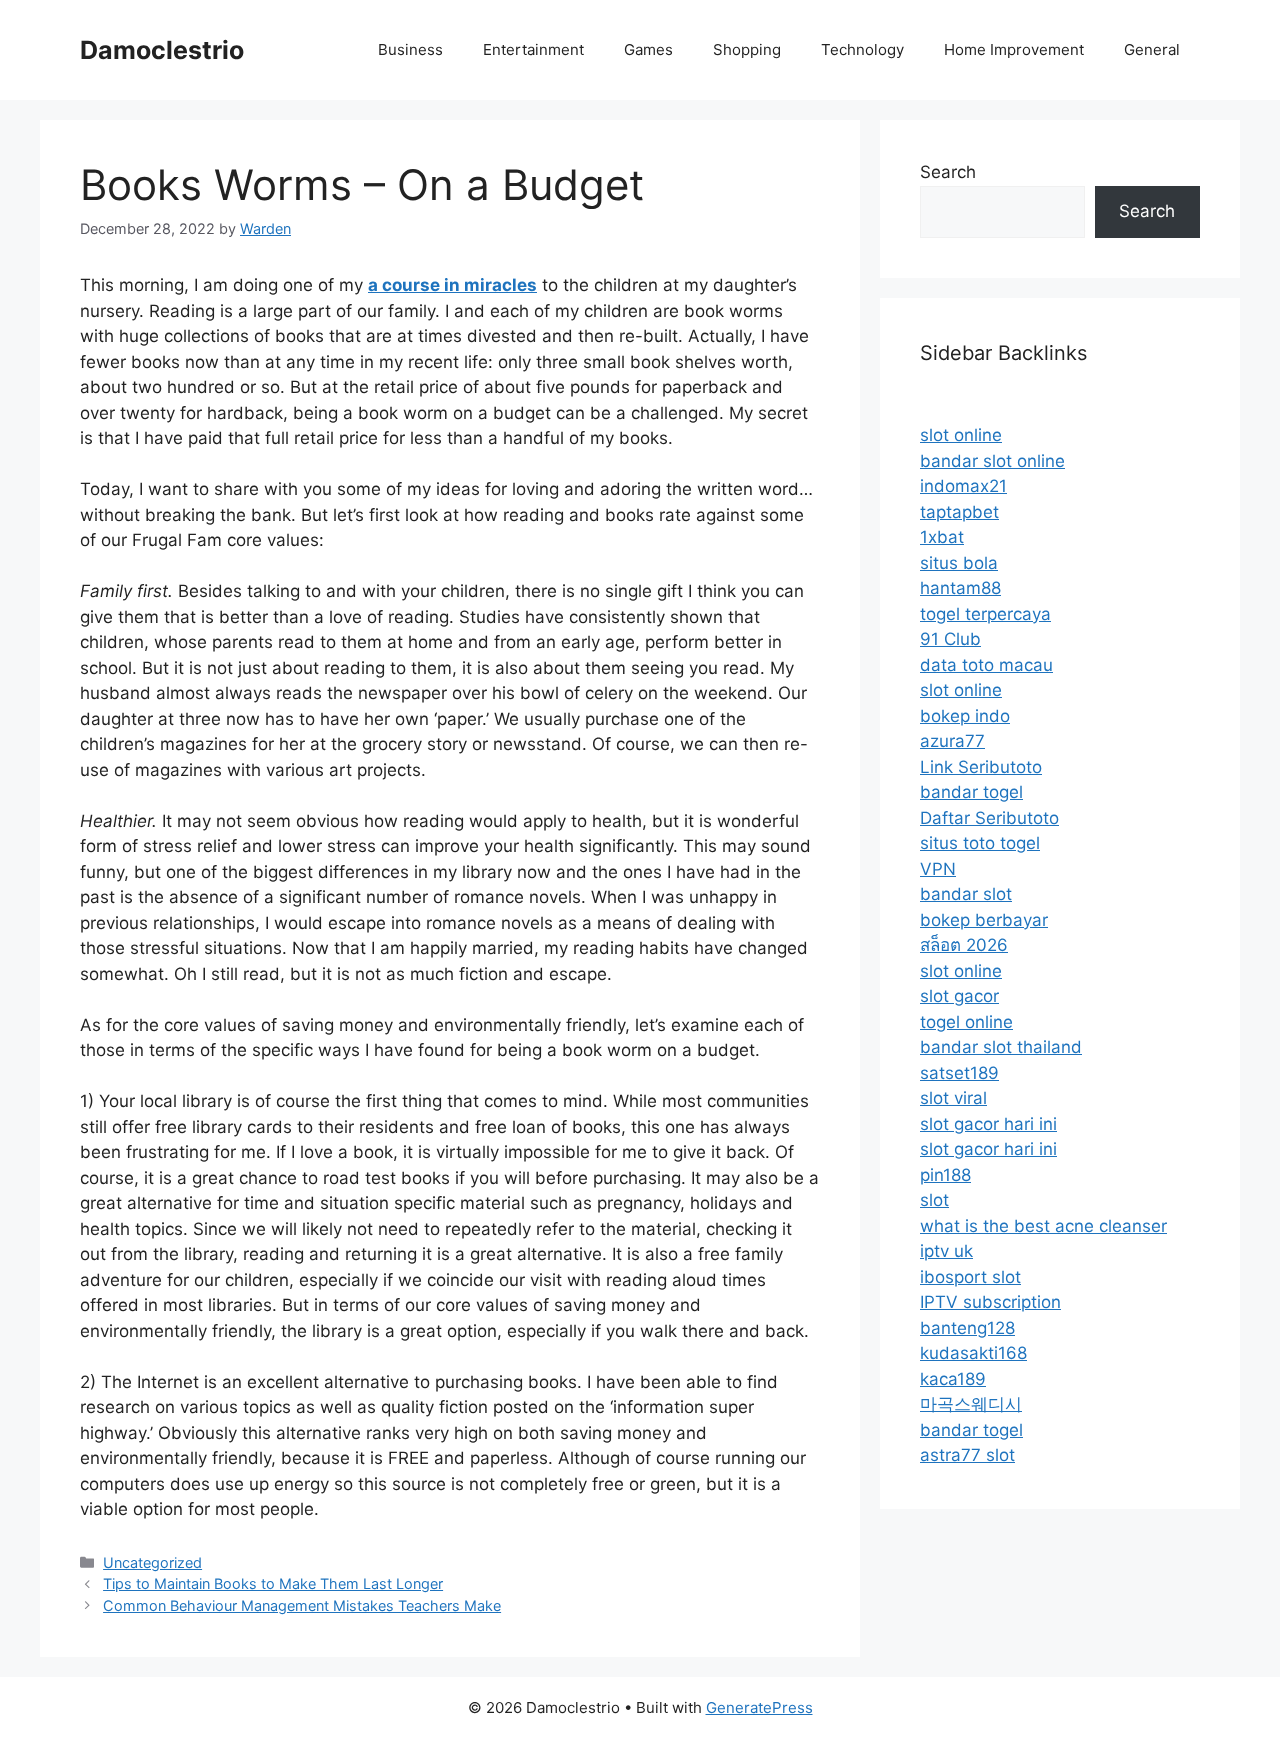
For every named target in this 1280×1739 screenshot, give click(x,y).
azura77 (952, 741)
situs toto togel (980, 843)
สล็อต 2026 (964, 945)
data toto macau (986, 665)
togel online (966, 1022)
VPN (938, 869)
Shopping (747, 49)
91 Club (950, 639)
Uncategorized (152, 1562)
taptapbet (959, 512)
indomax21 (963, 486)
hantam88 (960, 588)
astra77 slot (967, 1455)
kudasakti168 (973, 1353)
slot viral (953, 1098)
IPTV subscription (990, 1302)
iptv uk (946, 1251)
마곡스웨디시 (971, 1404)
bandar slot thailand (1001, 1047)
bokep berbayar (984, 920)
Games (648, 49)
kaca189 (953, 1379)
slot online (961, 435)
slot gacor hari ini (988, 1124)
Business (410, 49)
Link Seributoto (981, 767)
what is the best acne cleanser (1043, 1226)
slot (934, 1200)
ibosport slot (970, 1277)
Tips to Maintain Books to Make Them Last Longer (273, 1583)
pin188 (945, 1175)
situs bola (959, 563)
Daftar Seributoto (989, 818)
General (1152, 49)
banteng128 (967, 1328)
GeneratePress (759, 1707)
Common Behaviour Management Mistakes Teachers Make (302, 1605)
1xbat (942, 537)
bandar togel (971, 792)
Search (948, 172)
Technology (862, 49)
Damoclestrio (162, 50)
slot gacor (959, 996)
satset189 (959, 1073)
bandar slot (966, 894)
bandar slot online (992, 461)
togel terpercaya (985, 614)
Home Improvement (1014, 49)
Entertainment (533, 49)
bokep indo (965, 716)
